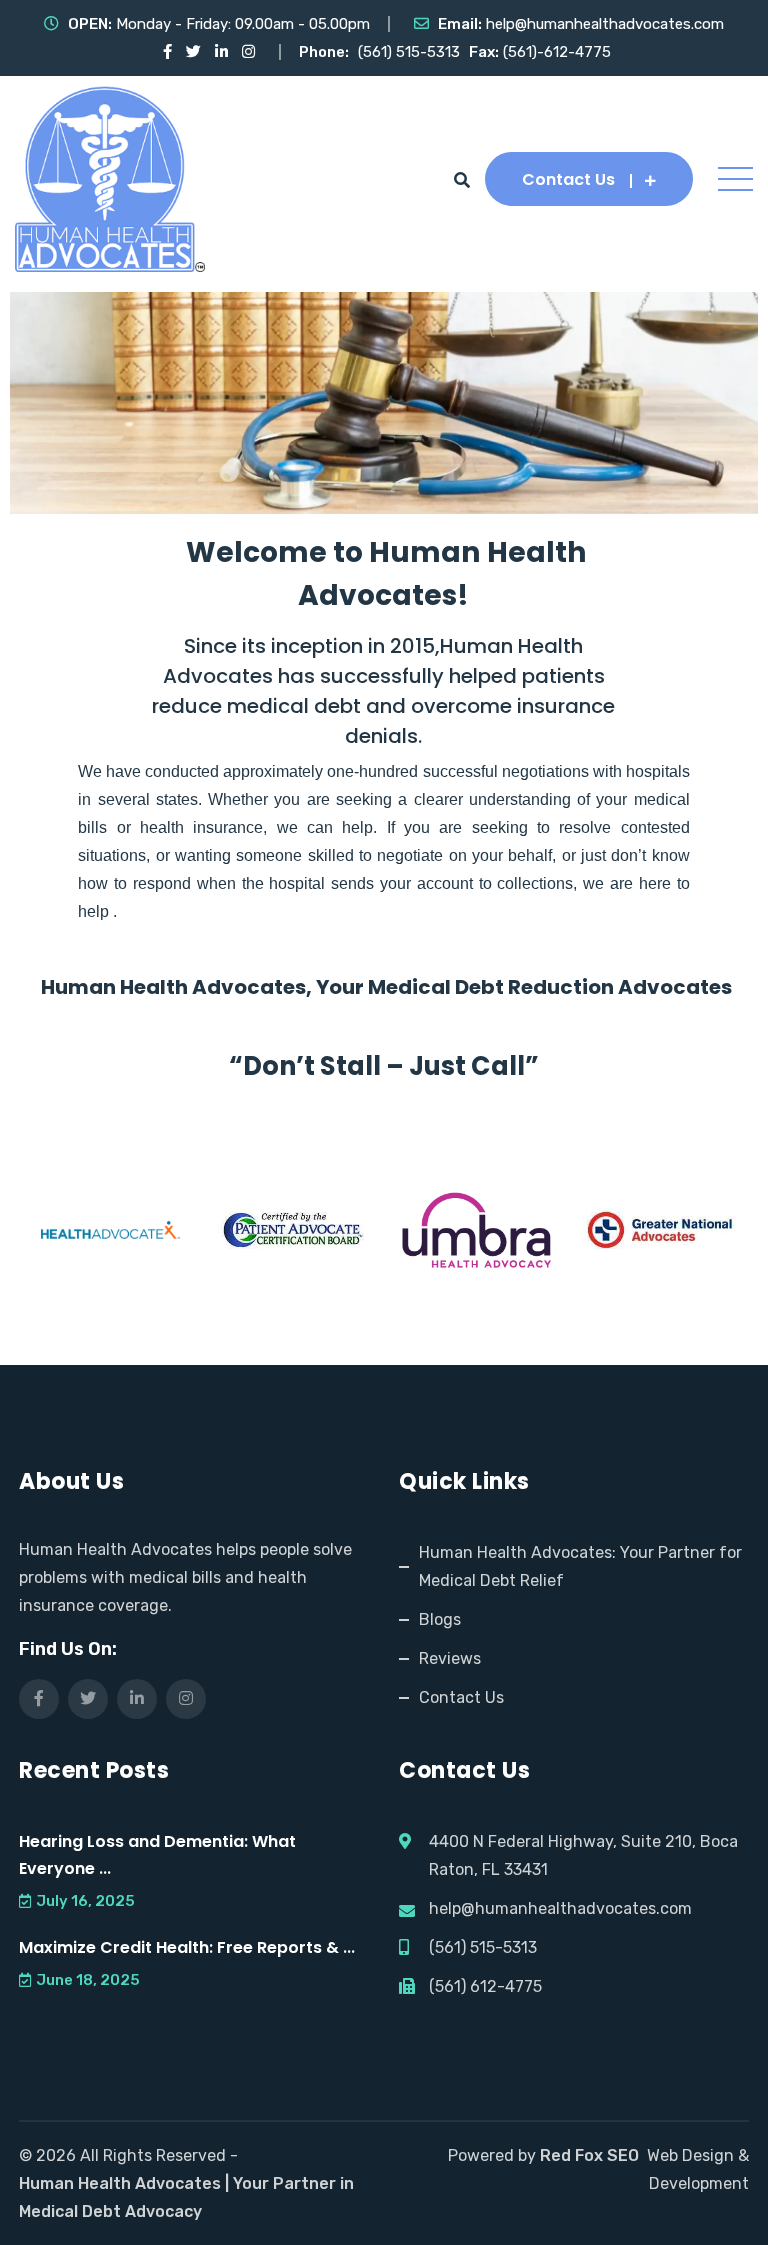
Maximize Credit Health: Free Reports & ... (187, 1947)
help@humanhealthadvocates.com (605, 24)
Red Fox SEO (589, 2155)
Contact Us (568, 179)
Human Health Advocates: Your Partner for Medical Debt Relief (580, 1566)
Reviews (450, 1658)
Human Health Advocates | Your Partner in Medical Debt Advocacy (186, 2197)
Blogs (440, 1619)
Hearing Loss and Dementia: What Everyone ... (157, 1855)
